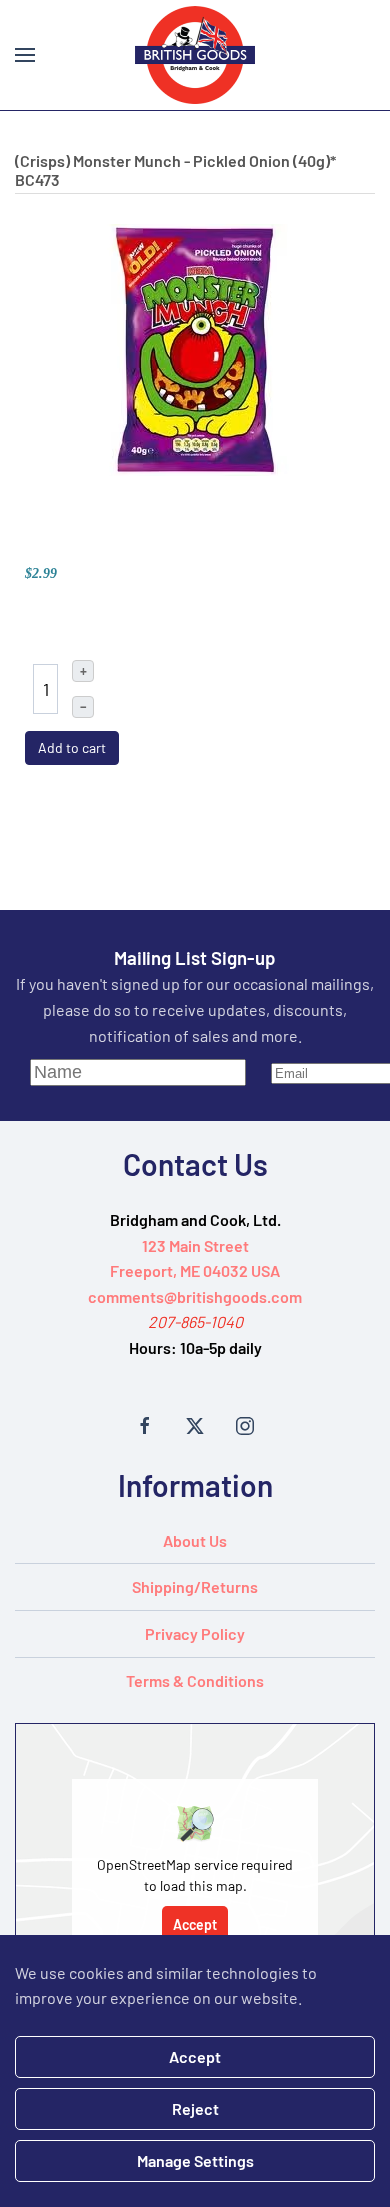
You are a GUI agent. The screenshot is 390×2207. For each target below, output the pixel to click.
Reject (195, 2108)
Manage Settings (195, 2160)
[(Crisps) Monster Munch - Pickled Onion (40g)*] (195, 347)
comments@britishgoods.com (195, 1296)
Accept (195, 1924)
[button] (25, 55)
